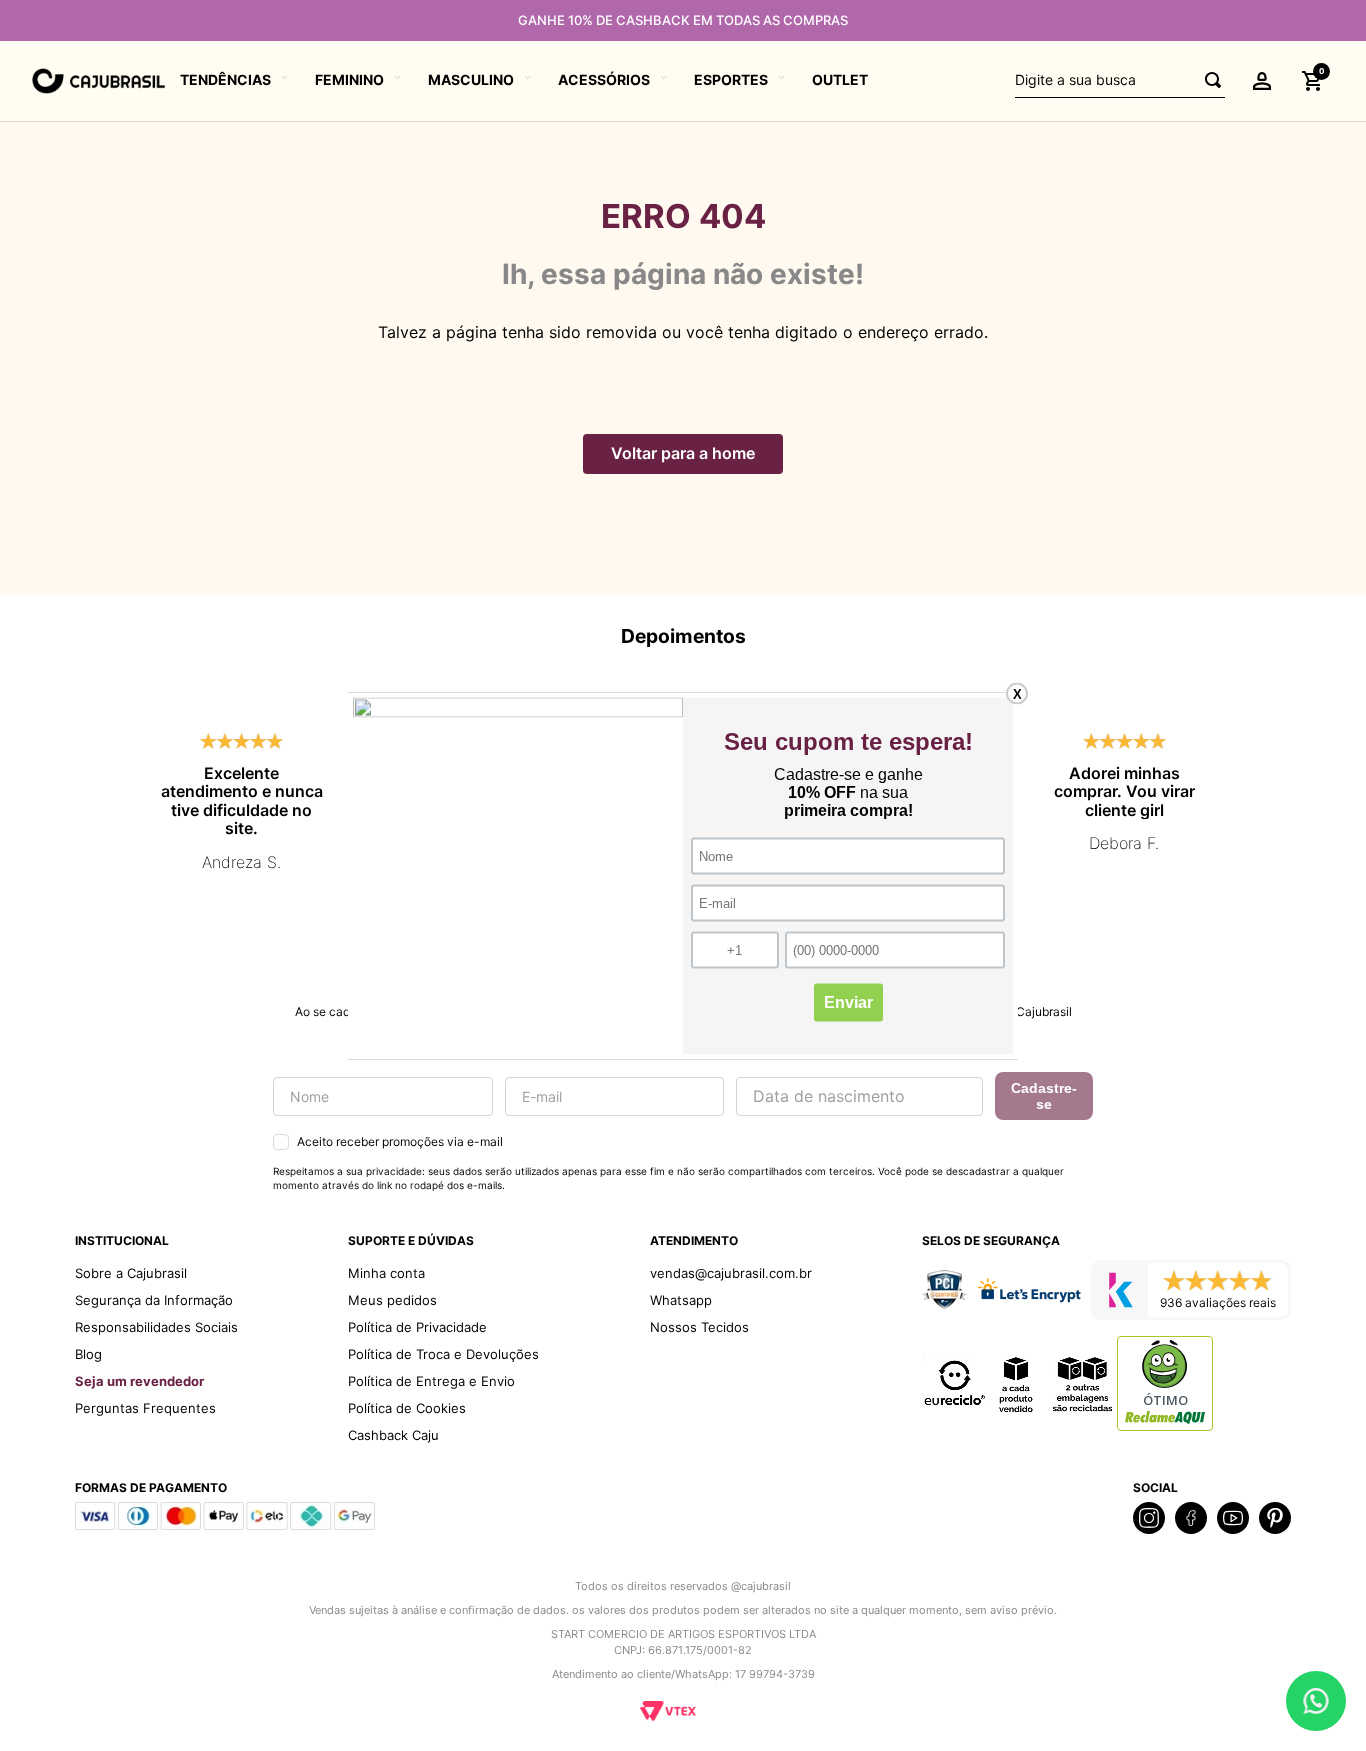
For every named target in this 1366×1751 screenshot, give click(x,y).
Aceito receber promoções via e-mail (400, 1141)
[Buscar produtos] (1207, 80)
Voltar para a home (683, 453)
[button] (1262, 81)
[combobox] (1120, 81)
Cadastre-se (1044, 1096)
